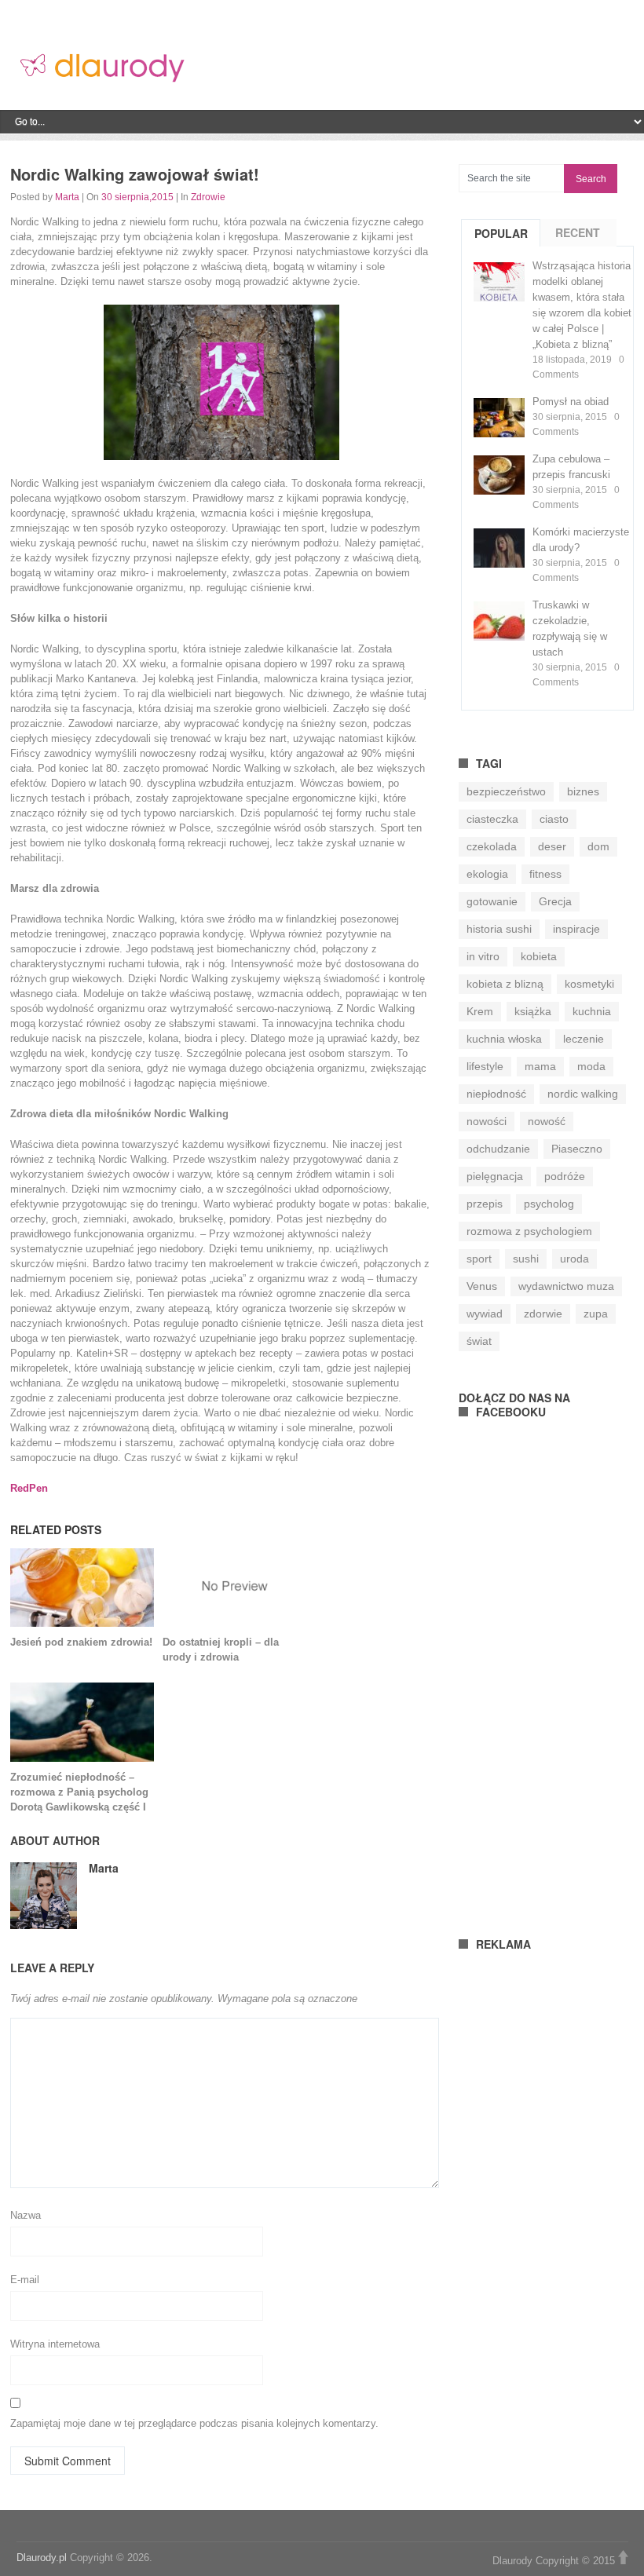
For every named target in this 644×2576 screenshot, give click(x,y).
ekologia (487, 874)
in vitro (483, 956)
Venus (482, 1286)
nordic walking (583, 1094)
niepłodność (496, 1094)
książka (533, 1011)
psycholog (549, 1204)
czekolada (492, 846)
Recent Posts (578, 246)
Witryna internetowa (55, 2344)
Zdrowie (208, 197)
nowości (487, 1121)
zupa (596, 1314)
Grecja (555, 901)
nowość (547, 1121)
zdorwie (543, 1314)
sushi (526, 1259)
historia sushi (499, 929)
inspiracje (576, 929)
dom (598, 846)
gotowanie (492, 901)
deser (552, 846)
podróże (565, 1176)
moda (591, 1066)
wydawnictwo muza (566, 1286)
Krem (480, 1011)
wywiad (485, 1314)
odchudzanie (498, 1149)
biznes (583, 791)
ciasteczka (492, 819)
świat (479, 1341)
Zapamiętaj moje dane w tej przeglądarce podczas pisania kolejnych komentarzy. (194, 2423)
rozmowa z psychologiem (529, 1231)
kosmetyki (589, 984)
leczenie (584, 1039)
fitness (545, 874)
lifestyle (485, 1066)
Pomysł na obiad (571, 402)
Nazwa (26, 2215)
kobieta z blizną (505, 984)
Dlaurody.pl (42, 2558)
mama (540, 1066)
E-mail (25, 2280)
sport (479, 1259)
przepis (485, 1204)
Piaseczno (577, 1149)
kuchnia (592, 1011)
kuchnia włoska (504, 1039)
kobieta (539, 956)
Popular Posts (501, 247)
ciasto (554, 819)
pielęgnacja (495, 1176)
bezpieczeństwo (506, 791)
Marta (67, 197)
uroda (574, 1259)
